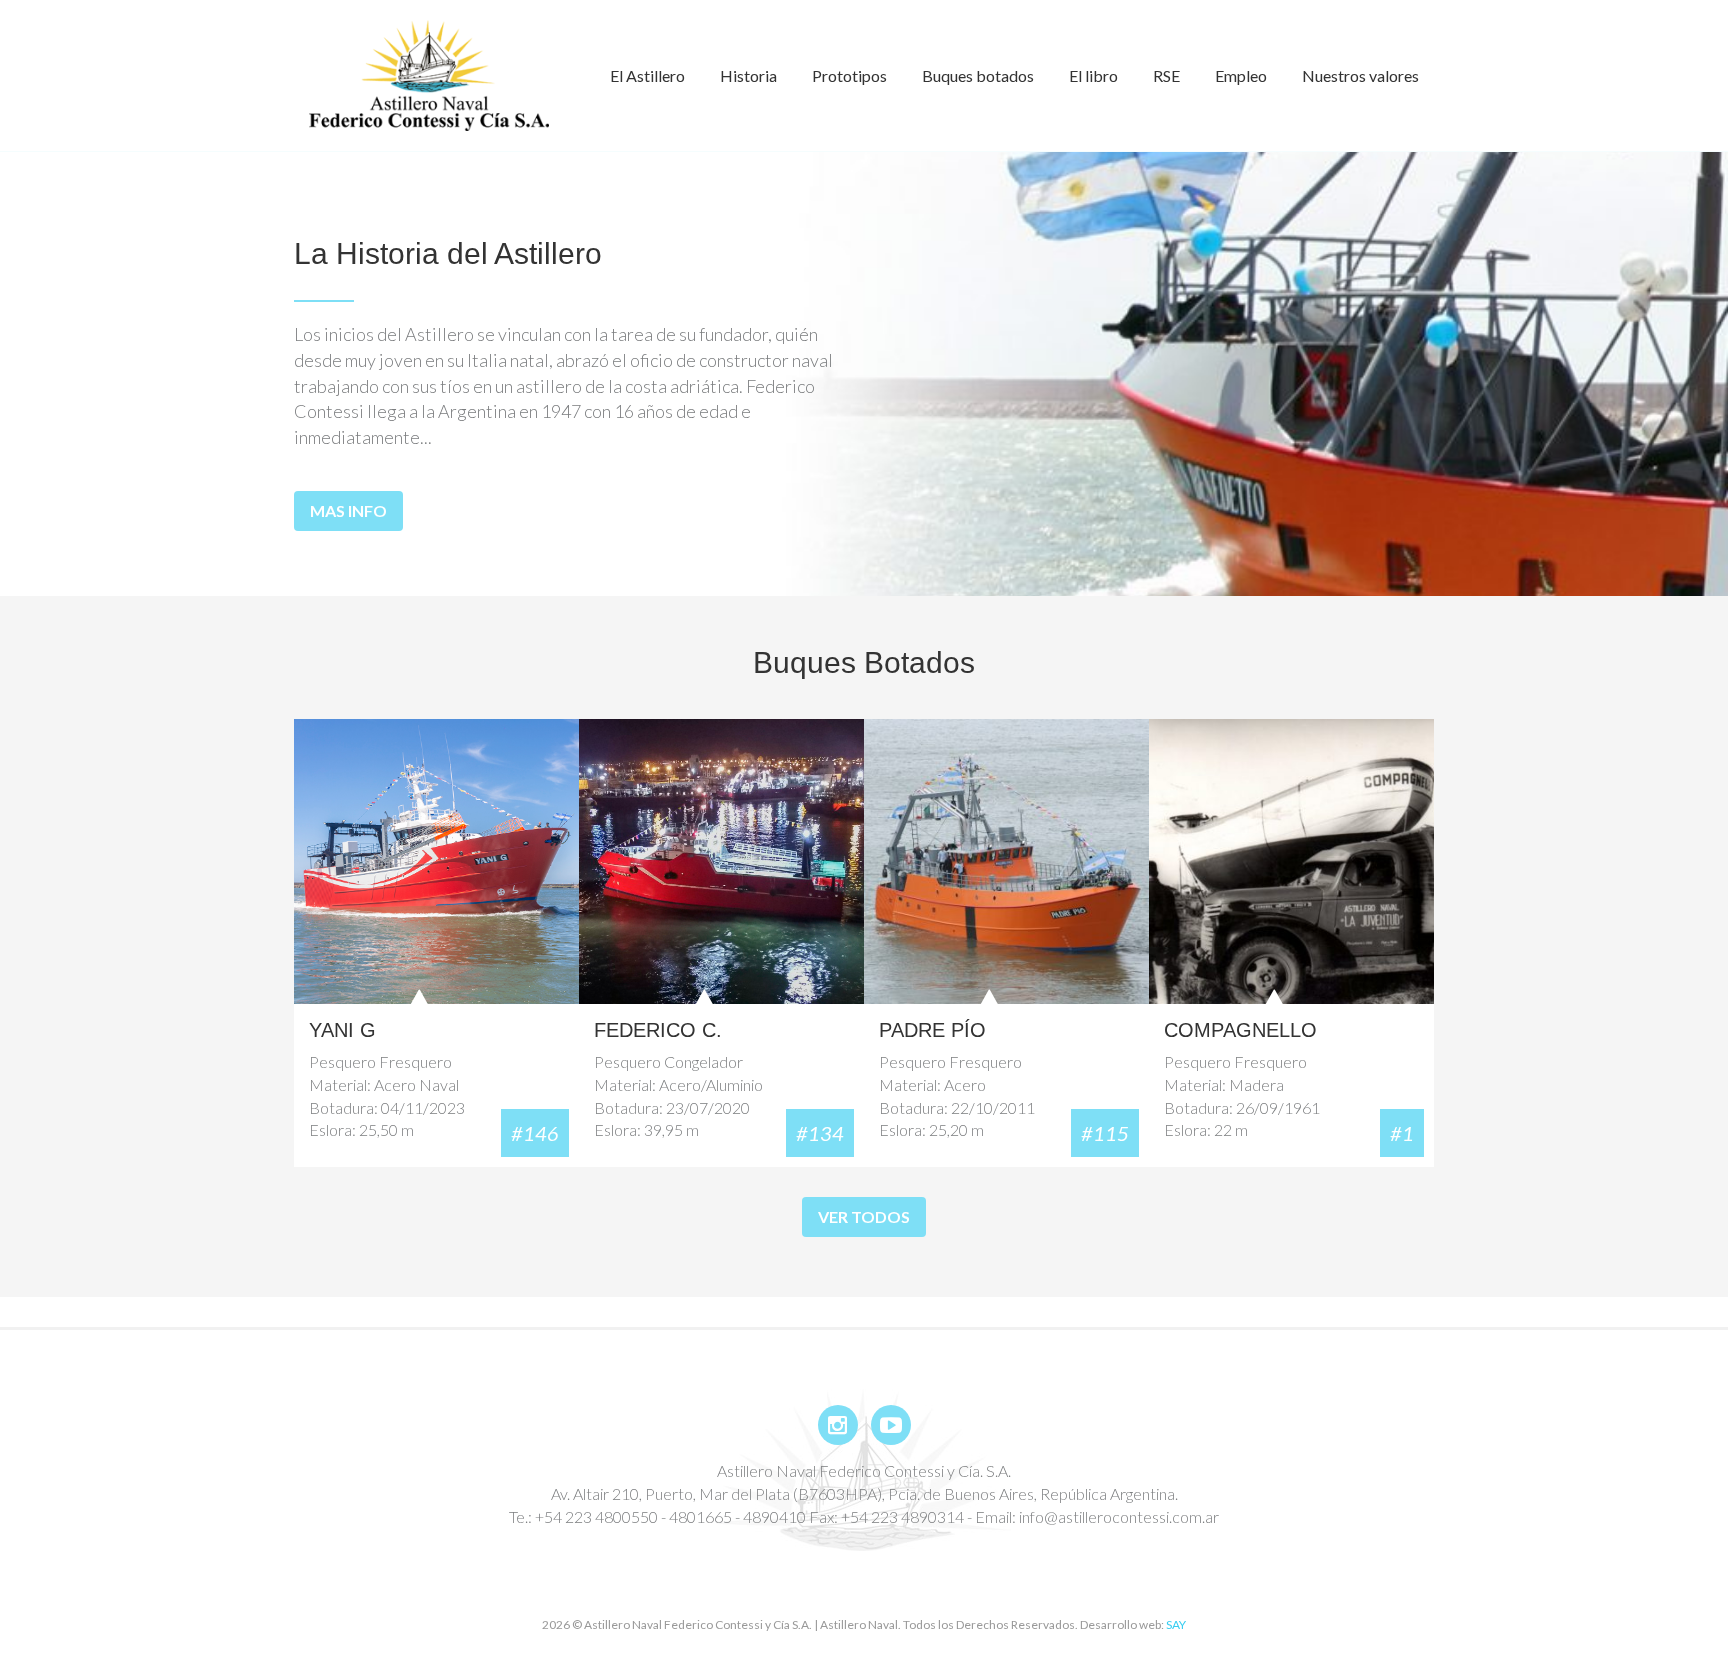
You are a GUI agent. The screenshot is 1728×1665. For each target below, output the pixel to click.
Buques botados (978, 75)
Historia (748, 75)
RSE (1166, 75)
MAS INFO (348, 510)
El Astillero (647, 75)
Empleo (1241, 75)
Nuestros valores (1360, 75)
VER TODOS (864, 1216)
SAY (1176, 1624)
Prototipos (849, 75)
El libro (1093, 75)
